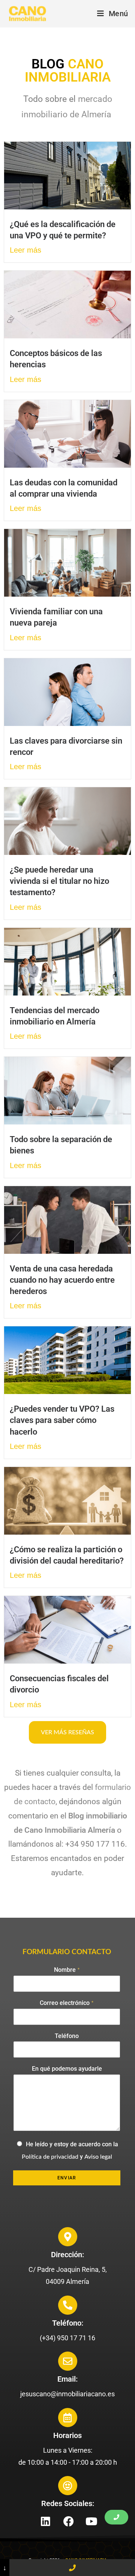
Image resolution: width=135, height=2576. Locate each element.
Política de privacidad (50, 2157)
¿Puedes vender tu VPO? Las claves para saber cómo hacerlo (62, 1420)
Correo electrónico (67, 2003)
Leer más (25, 250)
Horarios (67, 2435)
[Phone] (72, 2568)
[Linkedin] (46, 2521)
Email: (67, 2379)
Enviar (67, 2178)
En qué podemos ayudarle (67, 2069)
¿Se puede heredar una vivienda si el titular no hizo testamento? (59, 881)
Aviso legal (98, 2157)
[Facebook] (69, 2521)
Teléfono (67, 2036)
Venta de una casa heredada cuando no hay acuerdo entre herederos (62, 1280)
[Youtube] (91, 2521)
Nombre (67, 1970)
